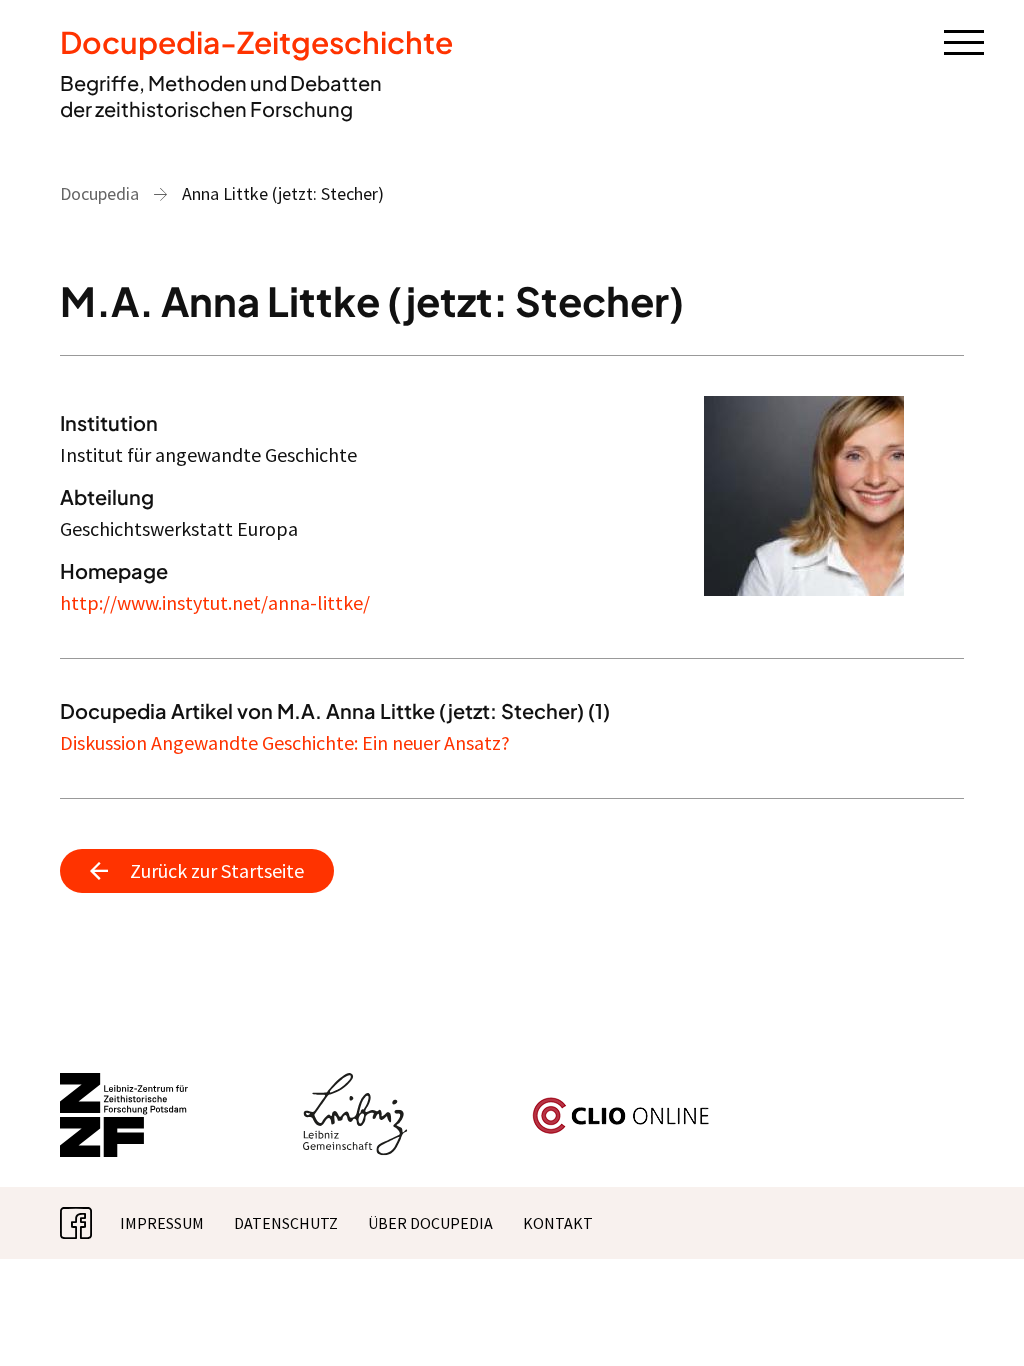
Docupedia (99, 193)
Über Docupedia (430, 1223)
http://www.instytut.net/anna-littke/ (215, 602)
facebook (92, 1223)
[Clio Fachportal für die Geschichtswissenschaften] (621, 1105)
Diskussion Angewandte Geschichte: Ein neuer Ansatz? (285, 742)
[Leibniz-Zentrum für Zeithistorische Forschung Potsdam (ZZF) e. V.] (125, 1085)
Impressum (162, 1223)
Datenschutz (286, 1223)
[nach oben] (979, 1321)
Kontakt (558, 1223)
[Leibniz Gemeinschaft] (355, 1085)
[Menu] (964, 41)
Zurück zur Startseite (217, 870)
